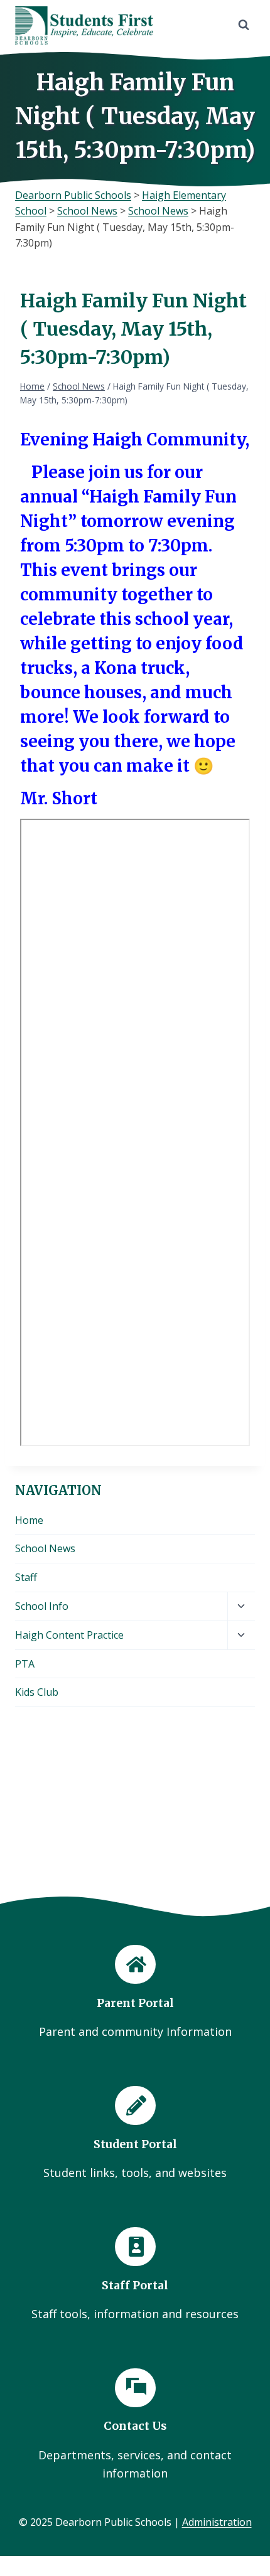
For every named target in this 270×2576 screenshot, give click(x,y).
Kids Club (37, 1692)
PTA (25, 1664)
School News (45, 1548)
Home (29, 1520)
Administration (217, 2522)
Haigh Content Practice (69, 1635)
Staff (26, 1577)
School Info (42, 1606)
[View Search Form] (244, 25)
